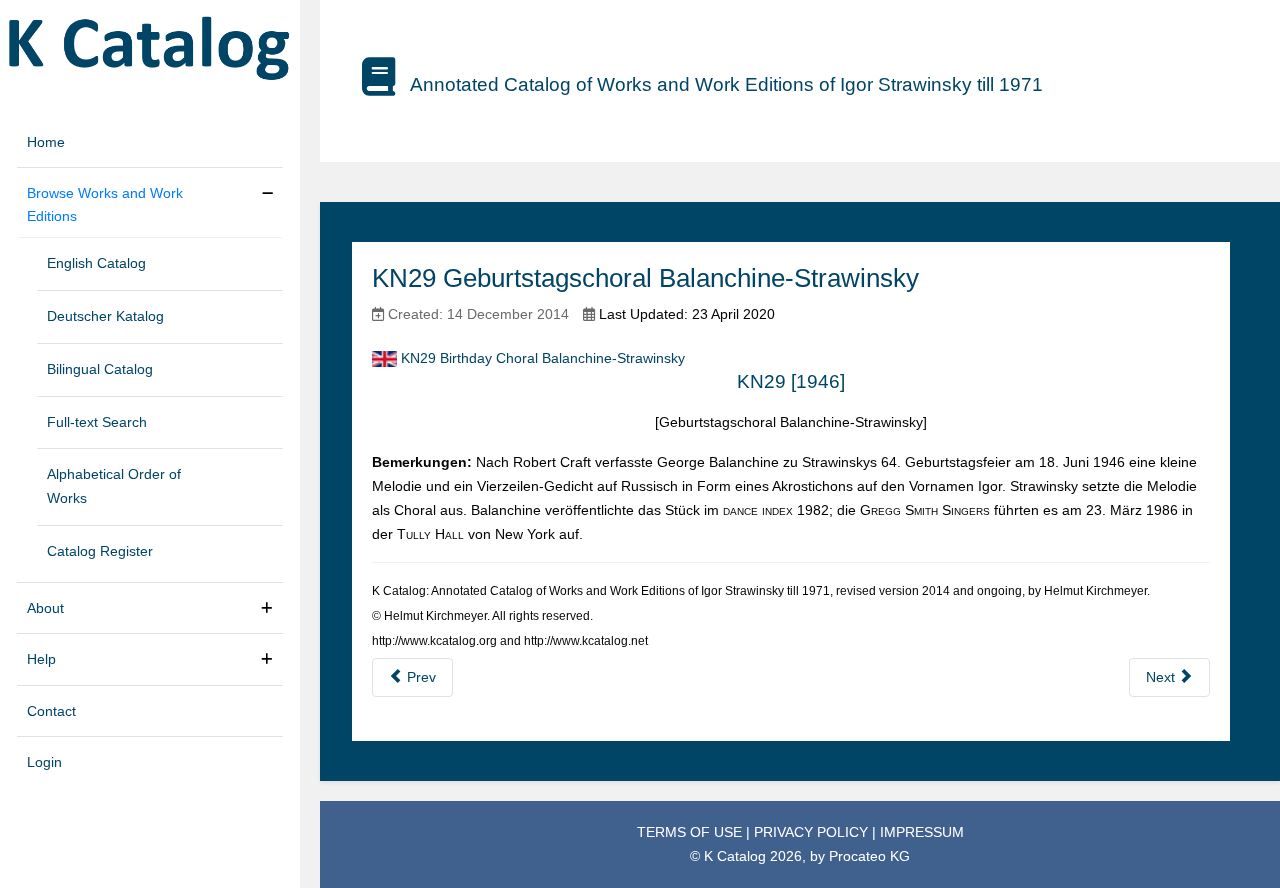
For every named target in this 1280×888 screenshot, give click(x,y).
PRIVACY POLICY (813, 832)
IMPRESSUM (922, 832)
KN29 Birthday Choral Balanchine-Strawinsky (543, 358)
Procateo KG (869, 856)
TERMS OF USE (691, 832)
